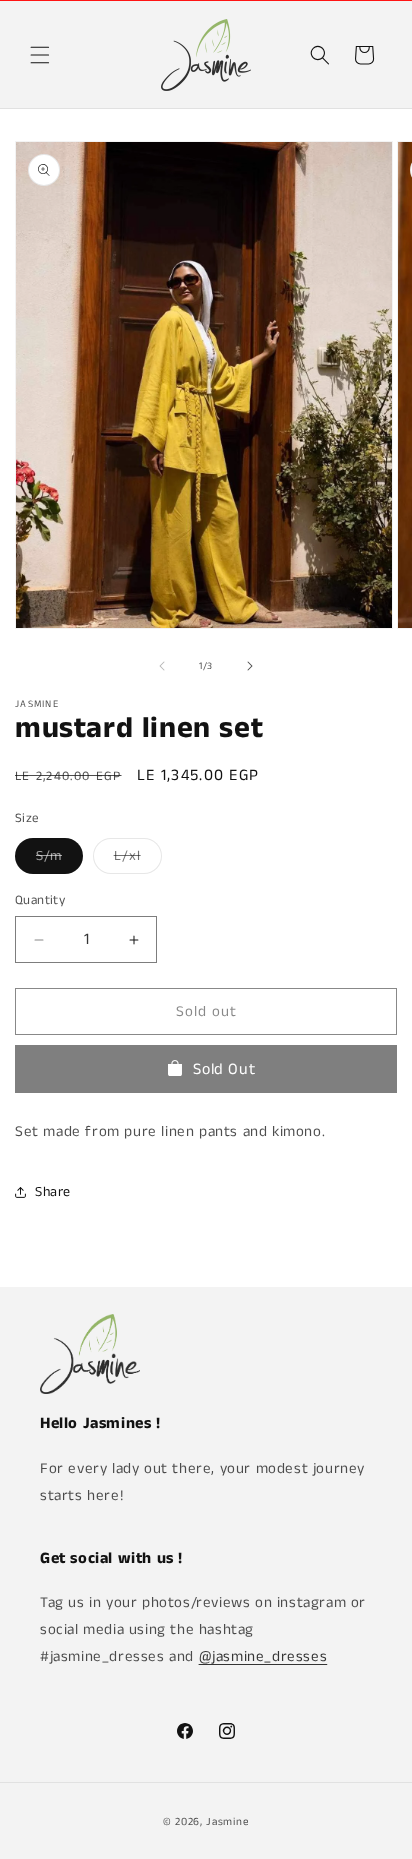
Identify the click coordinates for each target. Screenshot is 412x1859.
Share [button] (53, 1192)
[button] (40, 55)
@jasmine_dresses (263, 1656)
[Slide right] (250, 666)
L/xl (138, 859)
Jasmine (227, 1822)
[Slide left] (162, 666)
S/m (59, 859)
